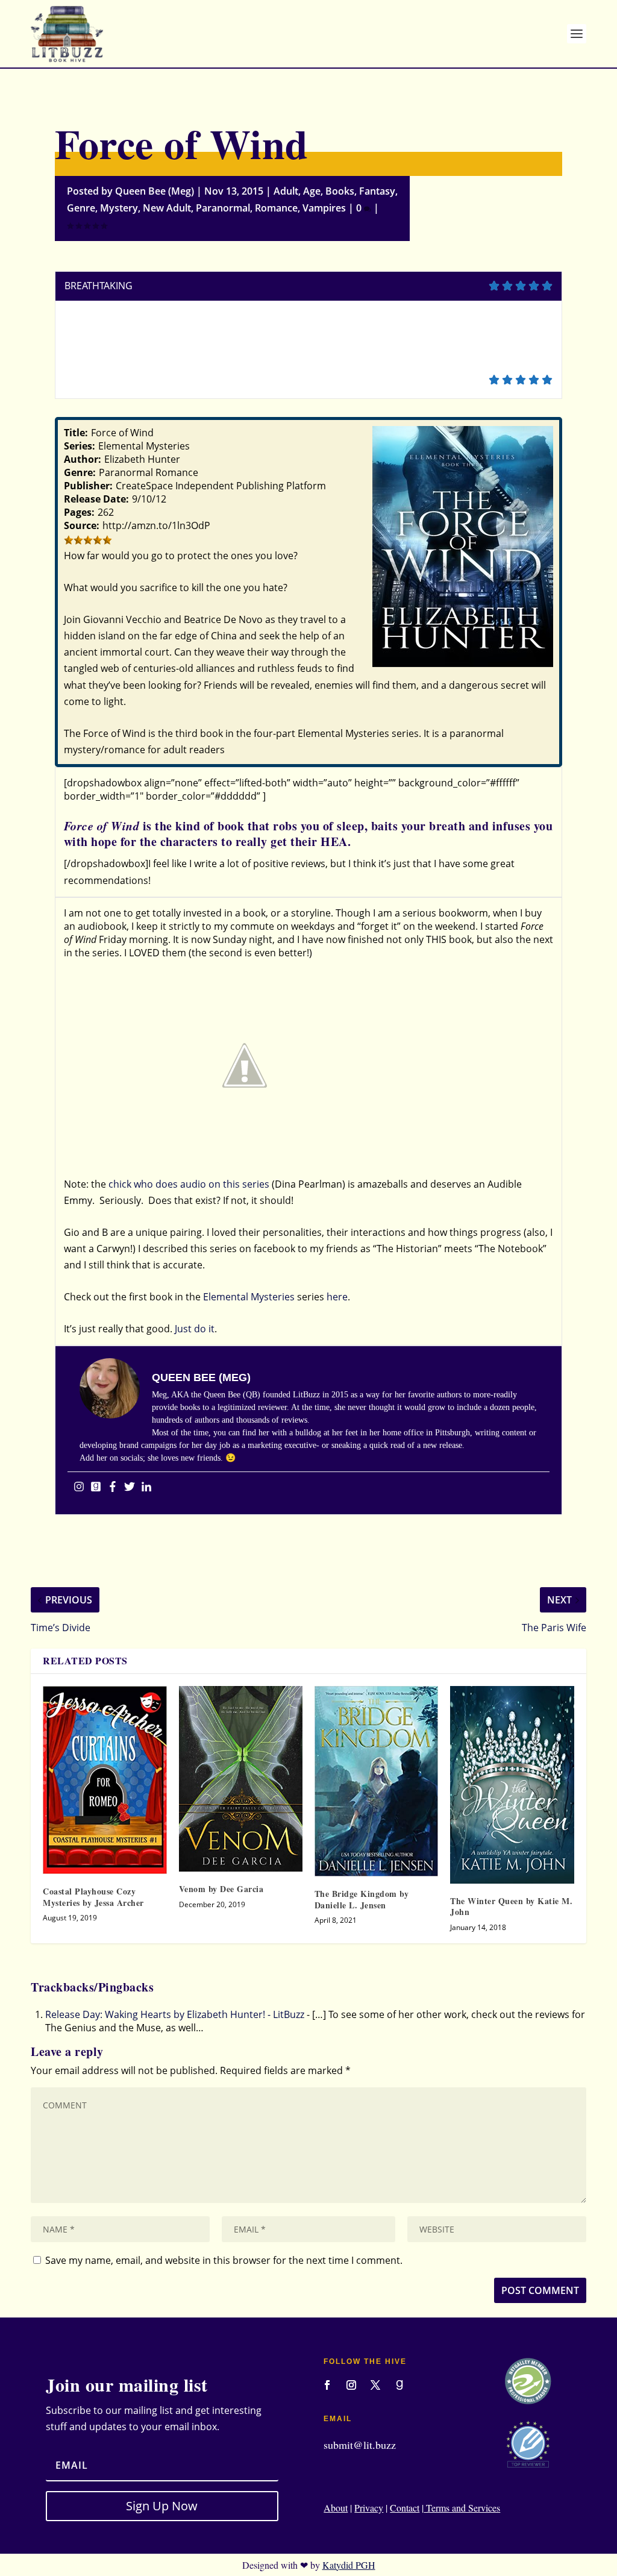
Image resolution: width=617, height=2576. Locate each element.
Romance (276, 208)
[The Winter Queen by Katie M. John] (512, 1785)
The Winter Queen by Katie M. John (511, 1906)
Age (312, 191)
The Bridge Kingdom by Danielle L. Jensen (362, 1899)
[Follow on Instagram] (351, 2385)
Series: (80, 446)
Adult (286, 191)
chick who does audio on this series (189, 1184)
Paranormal (223, 208)
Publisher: (88, 486)
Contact (405, 2508)
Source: (82, 525)
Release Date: (96, 499)
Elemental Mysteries (249, 1297)
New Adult (167, 208)
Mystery (119, 208)
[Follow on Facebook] (327, 2385)
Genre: (80, 472)
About (336, 2508)
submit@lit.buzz (360, 2445)
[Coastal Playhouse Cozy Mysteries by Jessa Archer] (105, 1780)
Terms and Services (462, 2508)
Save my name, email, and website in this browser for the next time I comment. (224, 2260)
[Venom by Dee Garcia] (241, 1779)
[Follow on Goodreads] (399, 2385)
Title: (76, 433)
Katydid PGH (349, 2565)
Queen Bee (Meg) (155, 191)
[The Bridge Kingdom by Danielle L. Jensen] (376, 1781)
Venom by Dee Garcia (221, 1889)
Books (340, 191)
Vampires (324, 208)
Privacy (369, 2508)
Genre (81, 208)
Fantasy (377, 191)
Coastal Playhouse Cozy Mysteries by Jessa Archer (93, 1897)
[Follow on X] (375, 2385)
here (337, 1297)
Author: (83, 459)
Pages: (79, 512)
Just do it (195, 1329)
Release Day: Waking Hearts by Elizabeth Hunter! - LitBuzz (175, 2014)
